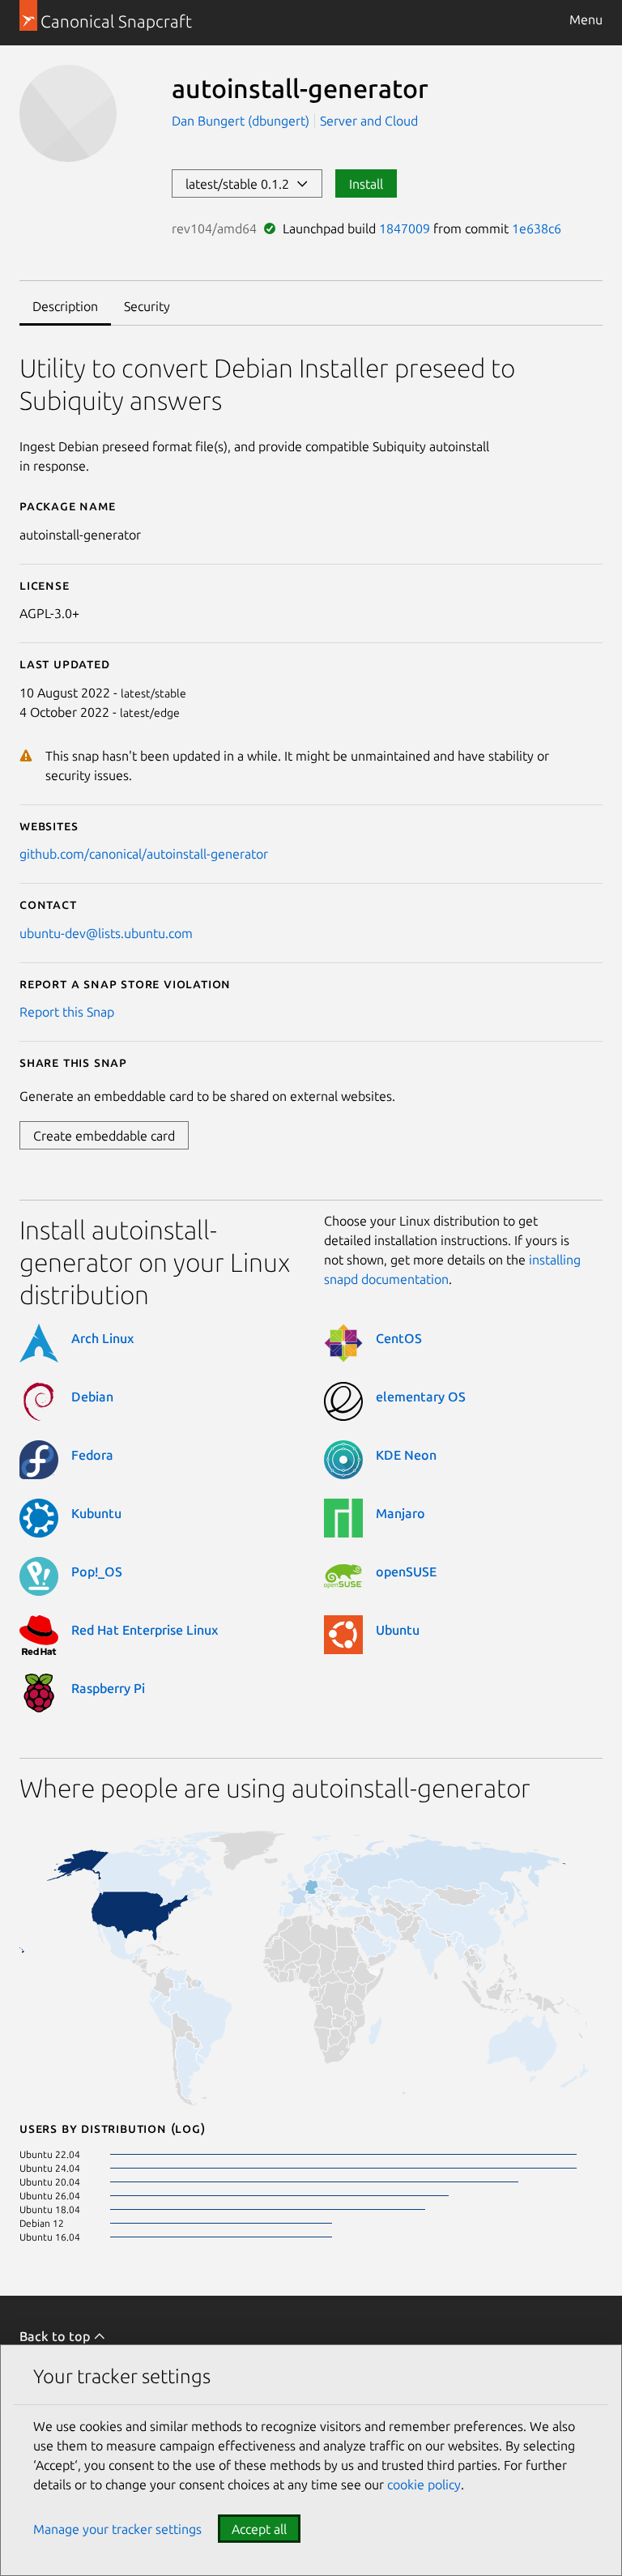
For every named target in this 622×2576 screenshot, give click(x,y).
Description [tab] (65, 306)
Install (366, 184)
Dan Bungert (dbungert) (242, 121)
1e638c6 (537, 228)
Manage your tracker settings (117, 2529)
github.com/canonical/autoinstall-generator (144, 854)
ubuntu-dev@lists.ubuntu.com (106, 933)
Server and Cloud (369, 121)
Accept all (259, 2529)
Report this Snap (67, 1012)
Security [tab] (147, 306)
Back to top (56, 2336)
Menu (586, 19)
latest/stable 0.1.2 (241, 184)
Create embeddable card (104, 1136)
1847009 (405, 228)
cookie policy (424, 2484)
